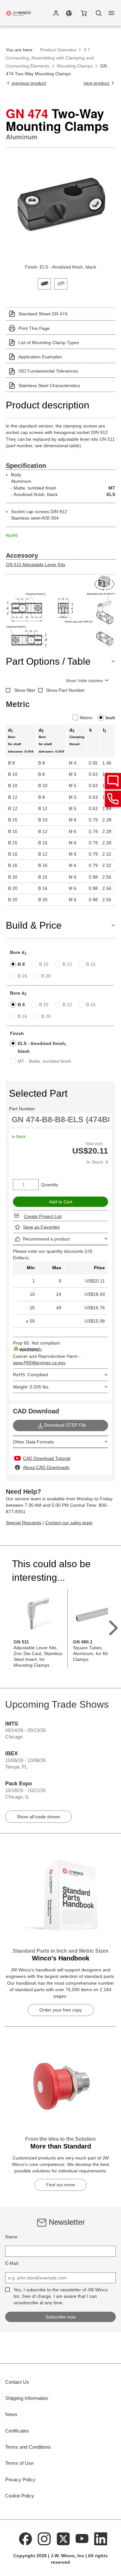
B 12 (67, 964)
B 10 (44, 964)
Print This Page (34, 328)
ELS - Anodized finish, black (42, 1047)
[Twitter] (63, 2538)
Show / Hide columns (84, 681)
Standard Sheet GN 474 (43, 314)
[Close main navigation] (111, 13)
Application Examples (40, 357)
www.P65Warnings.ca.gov (39, 1363)
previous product (28, 83)
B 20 (46, 976)
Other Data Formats (33, 1442)
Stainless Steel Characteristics (49, 385)
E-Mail (12, 2263)
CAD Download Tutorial (47, 1458)
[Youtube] (82, 2538)
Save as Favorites (41, 1227)
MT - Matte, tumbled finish (45, 1061)
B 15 (91, 964)
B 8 (21, 964)
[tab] (44, 283)
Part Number (22, 1109)
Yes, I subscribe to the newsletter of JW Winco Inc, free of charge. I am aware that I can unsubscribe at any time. (61, 2296)
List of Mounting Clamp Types (49, 343)
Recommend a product (46, 1239)
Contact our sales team (69, 1523)
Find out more (60, 2185)
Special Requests (24, 1523)
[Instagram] (44, 2538)
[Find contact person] (113, 781)
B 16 (22, 976)
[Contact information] (113, 799)
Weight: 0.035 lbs (31, 1387)
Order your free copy (61, 2010)
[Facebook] (25, 2538)
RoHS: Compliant (30, 1375)
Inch (110, 718)
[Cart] (84, 13)
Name (11, 2237)
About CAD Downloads (46, 1467)
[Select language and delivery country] (69, 13)
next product (97, 83)
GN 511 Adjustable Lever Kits (35, 565)
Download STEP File (65, 1425)
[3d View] (105, 583)
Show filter (25, 690)
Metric (86, 718)
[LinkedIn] (101, 2538)
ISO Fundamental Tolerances (48, 371)
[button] (56, 13)
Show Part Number (66, 690)
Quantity (50, 1185)
